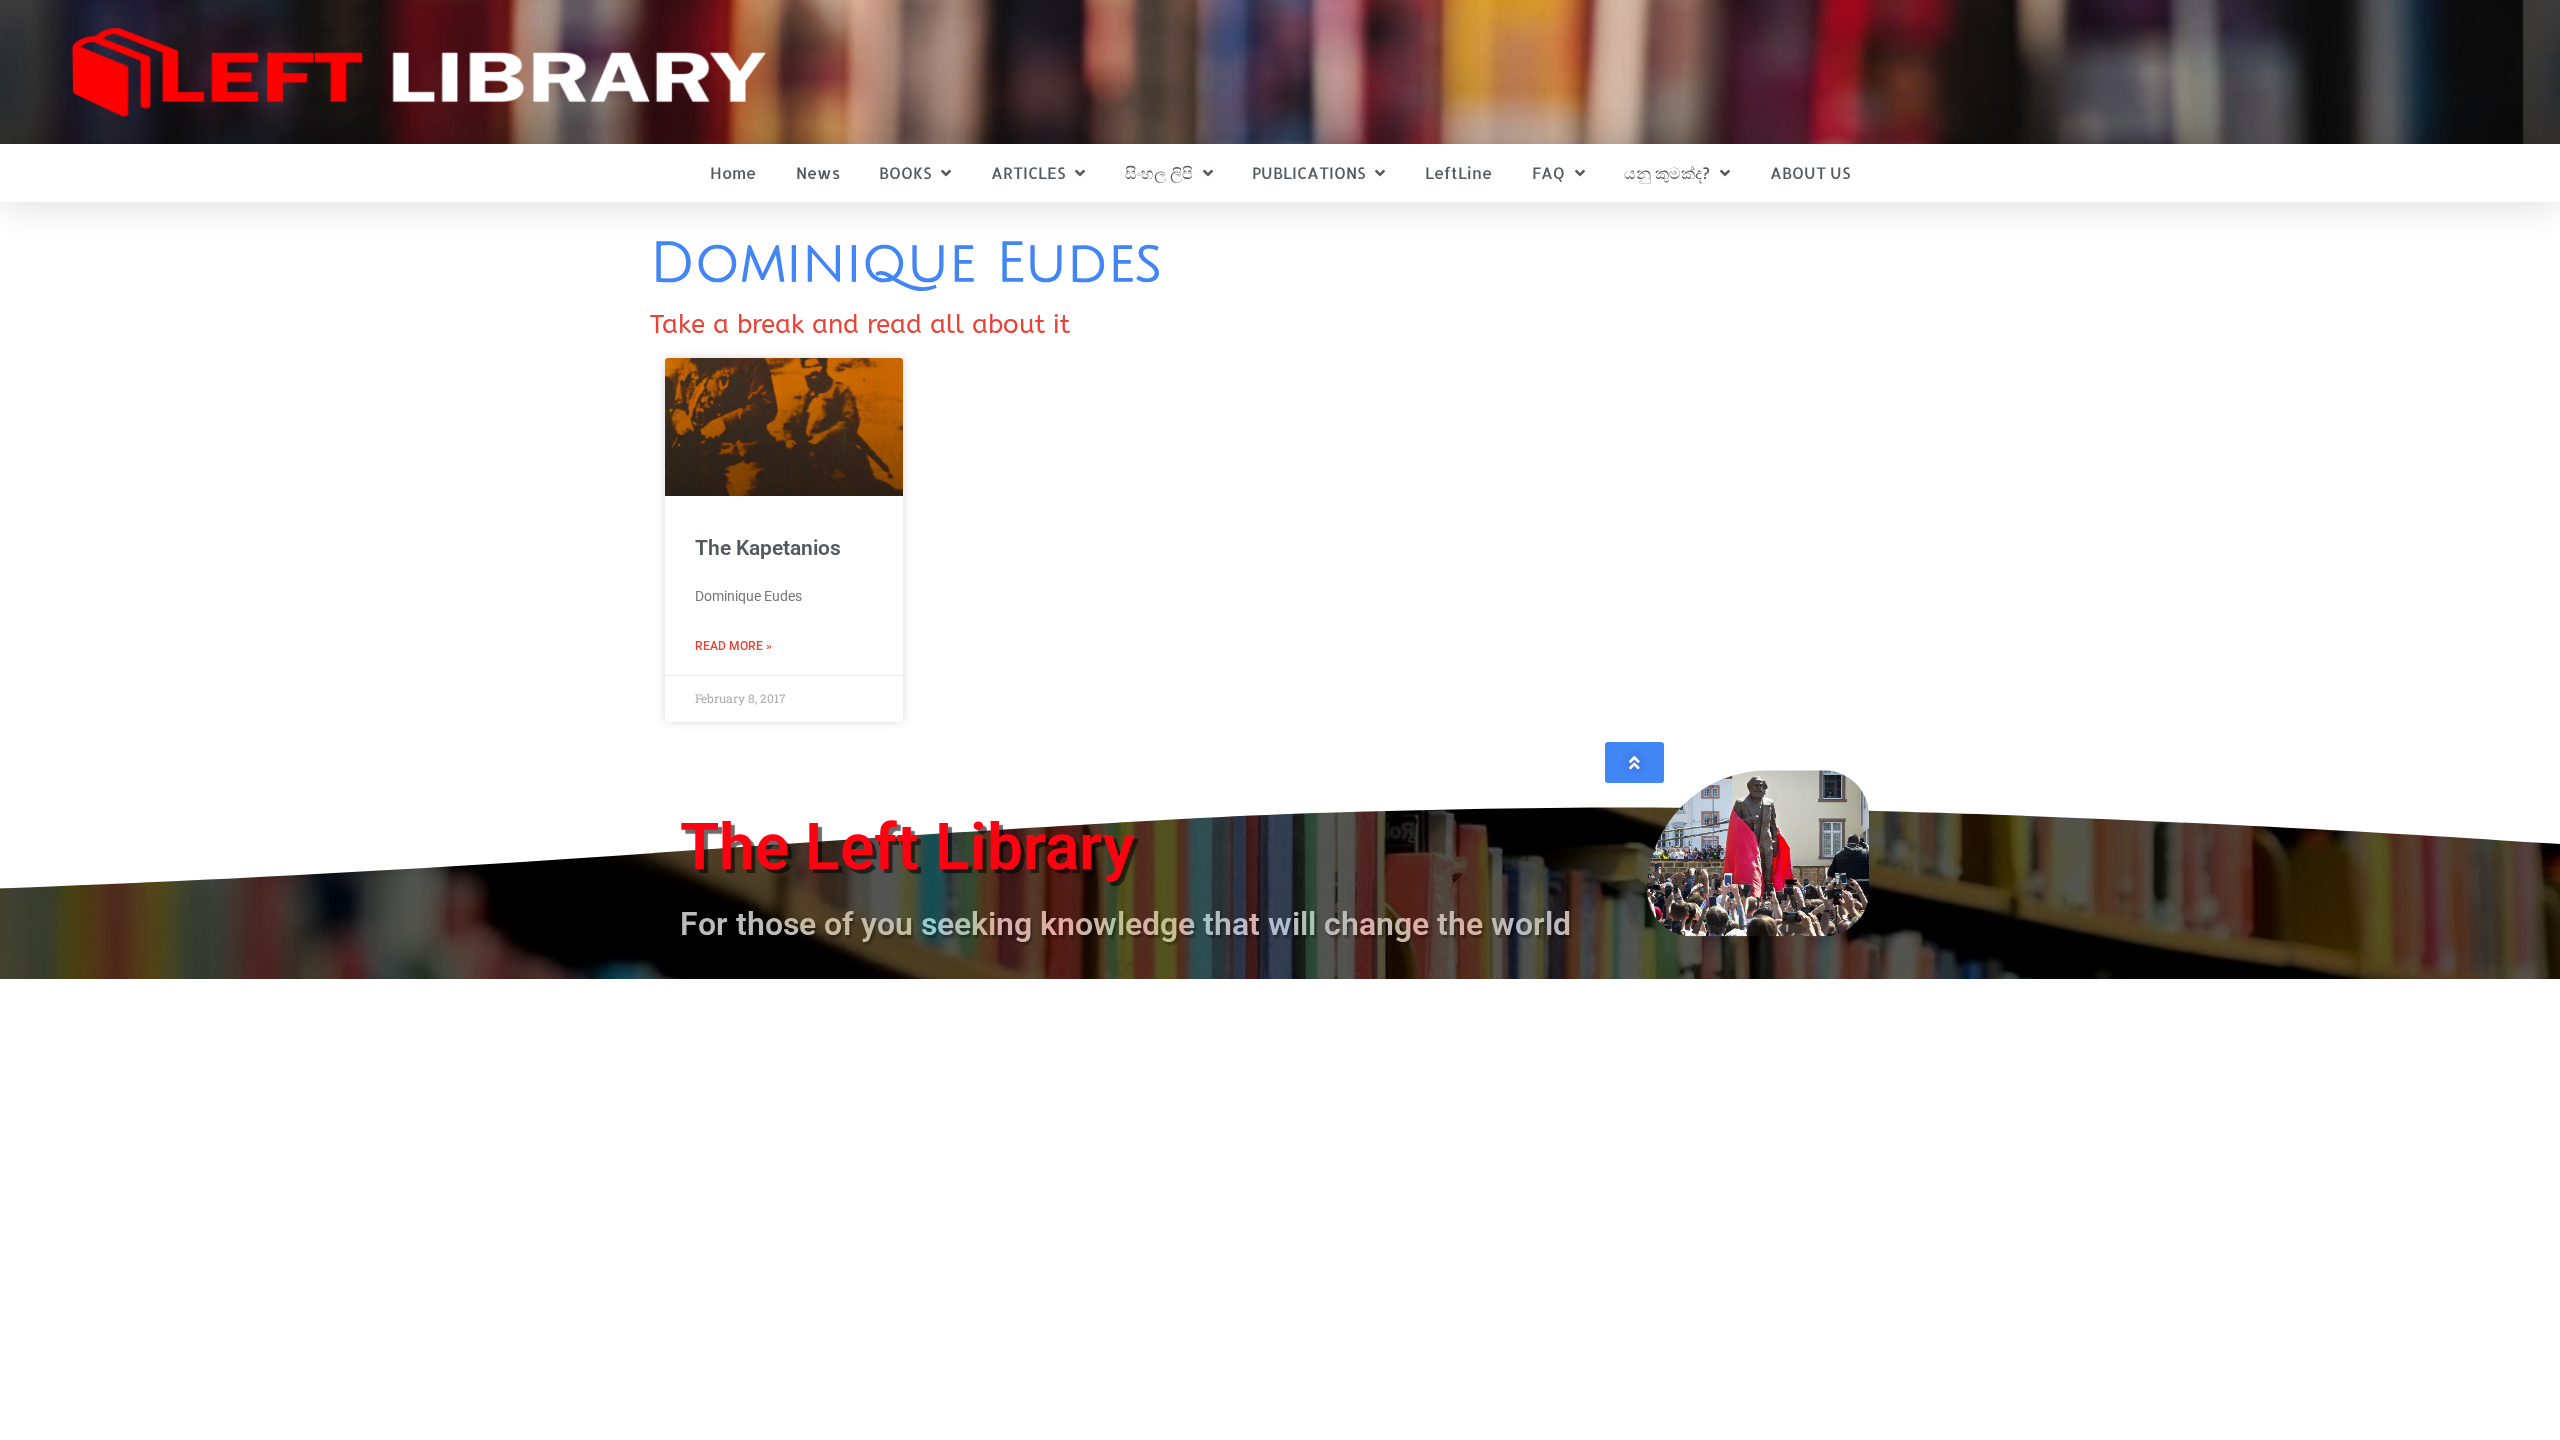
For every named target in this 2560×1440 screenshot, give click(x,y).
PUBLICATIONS (1308, 172)
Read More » (733, 646)
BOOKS (905, 172)
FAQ (1548, 172)
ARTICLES (1028, 172)
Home (733, 172)
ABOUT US (1810, 172)
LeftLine (1458, 172)
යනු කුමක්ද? (1667, 172)
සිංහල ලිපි (1159, 172)
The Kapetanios (768, 548)
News (818, 172)
